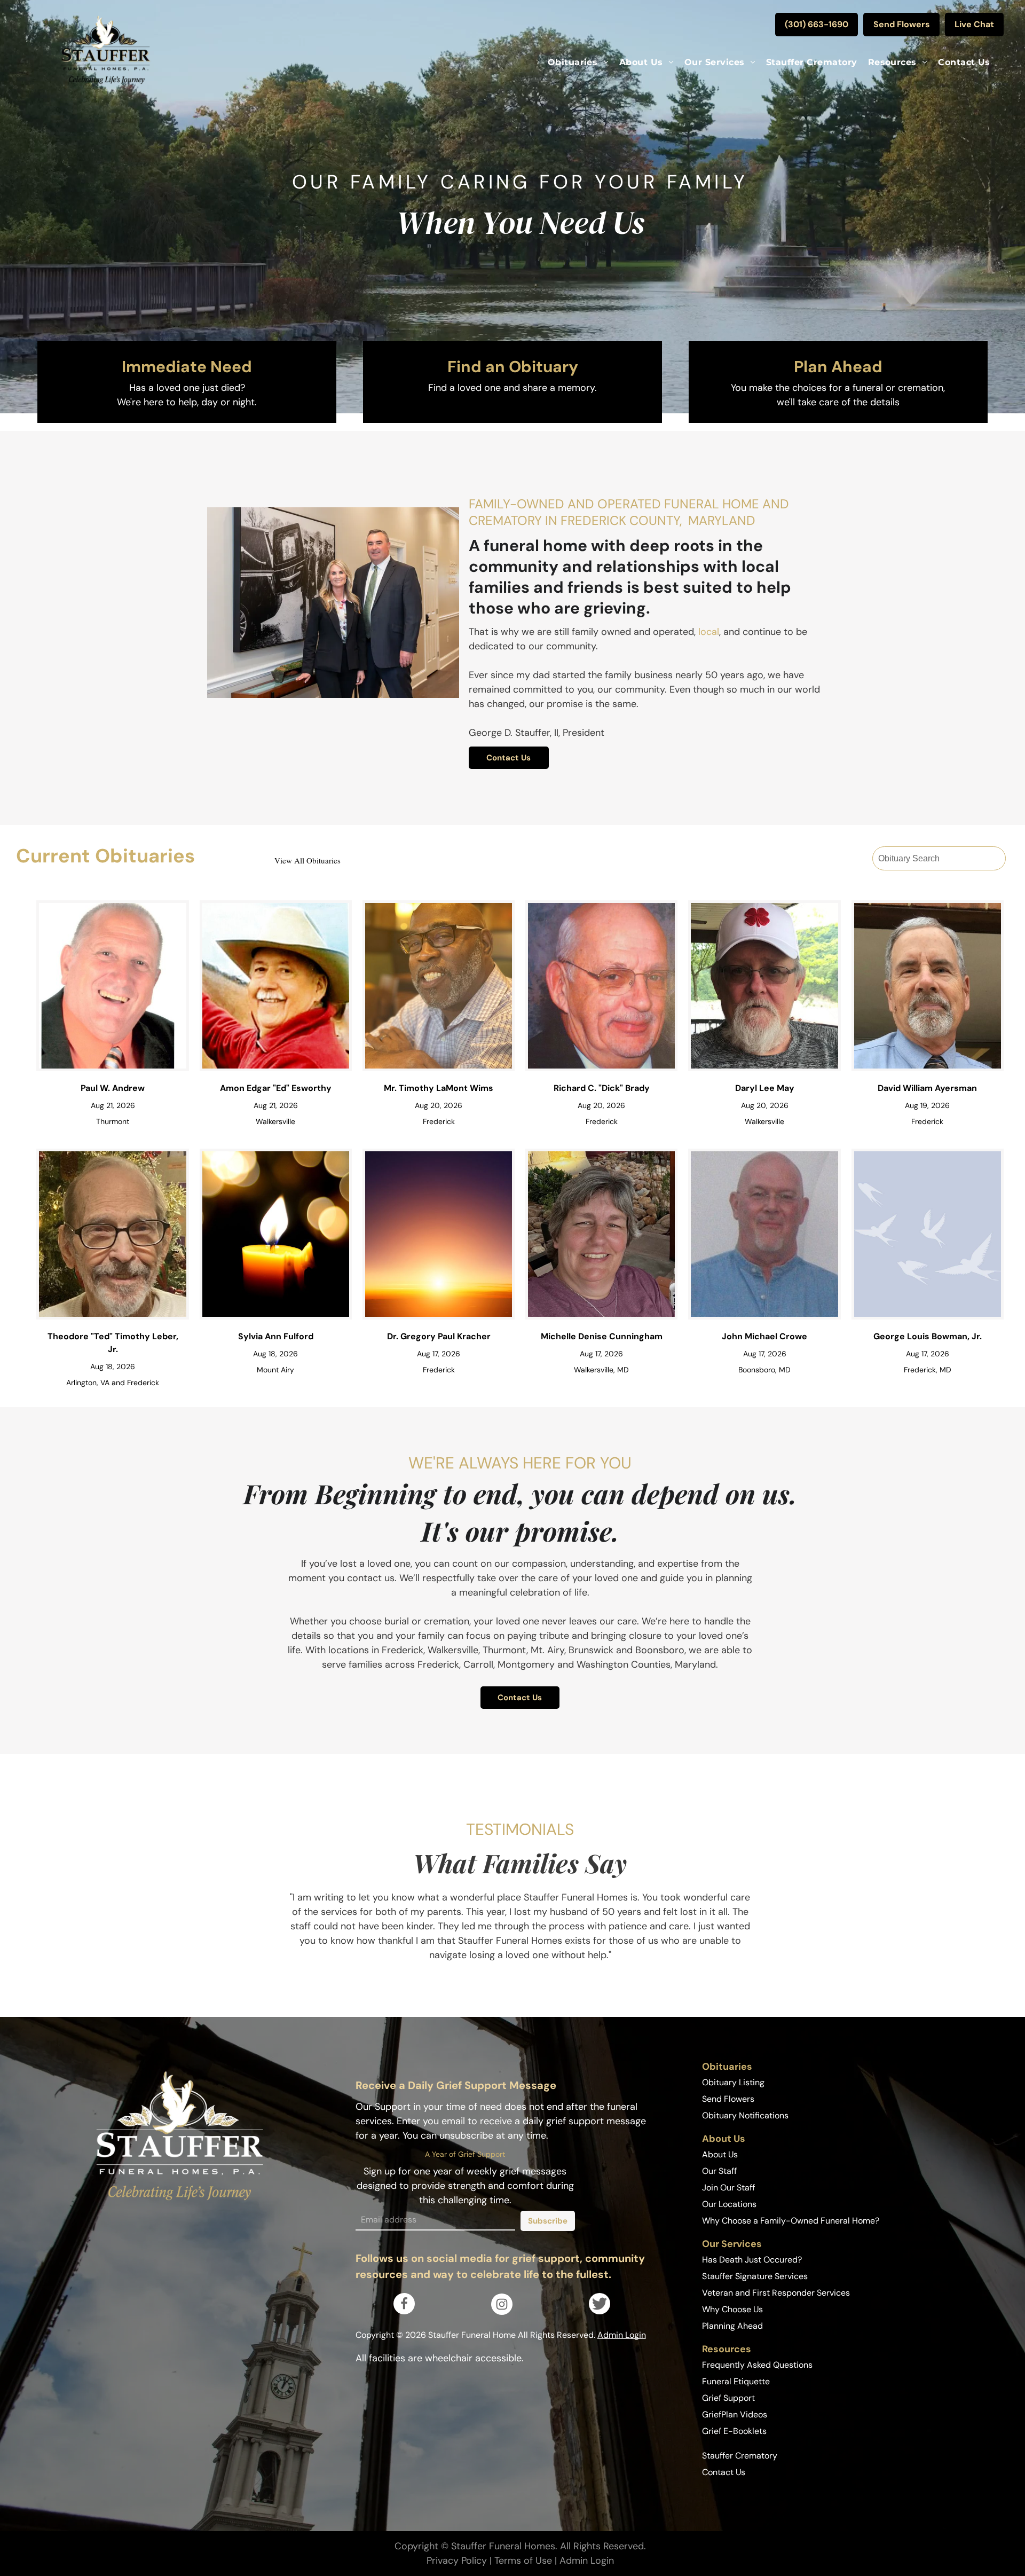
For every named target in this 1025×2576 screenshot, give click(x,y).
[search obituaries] (996, 859)
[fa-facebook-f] (404, 2307)
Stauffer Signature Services (755, 2276)
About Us (720, 2154)
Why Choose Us (732, 2309)
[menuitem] (578, 62)
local (709, 632)
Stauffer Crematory (740, 2456)
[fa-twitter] (600, 2309)
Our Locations (729, 2204)
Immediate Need (187, 367)
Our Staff (719, 2171)
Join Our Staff (728, 2188)
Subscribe (548, 2221)
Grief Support (728, 2398)
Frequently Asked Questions (757, 2365)
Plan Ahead (838, 367)
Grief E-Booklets (734, 2431)
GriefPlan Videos (735, 2414)
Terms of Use (523, 2561)
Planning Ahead (732, 2326)
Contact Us (724, 2472)
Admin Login (622, 2335)
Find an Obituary (513, 367)
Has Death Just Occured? (752, 2260)
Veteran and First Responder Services (776, 2293)
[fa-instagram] (502, 2307)
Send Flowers (728, 2099)
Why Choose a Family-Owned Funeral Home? (791, 2221)
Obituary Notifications (745, 2115)
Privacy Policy (457, 2561)
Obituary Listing (733, 2082)
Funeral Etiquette (736, 2381)
